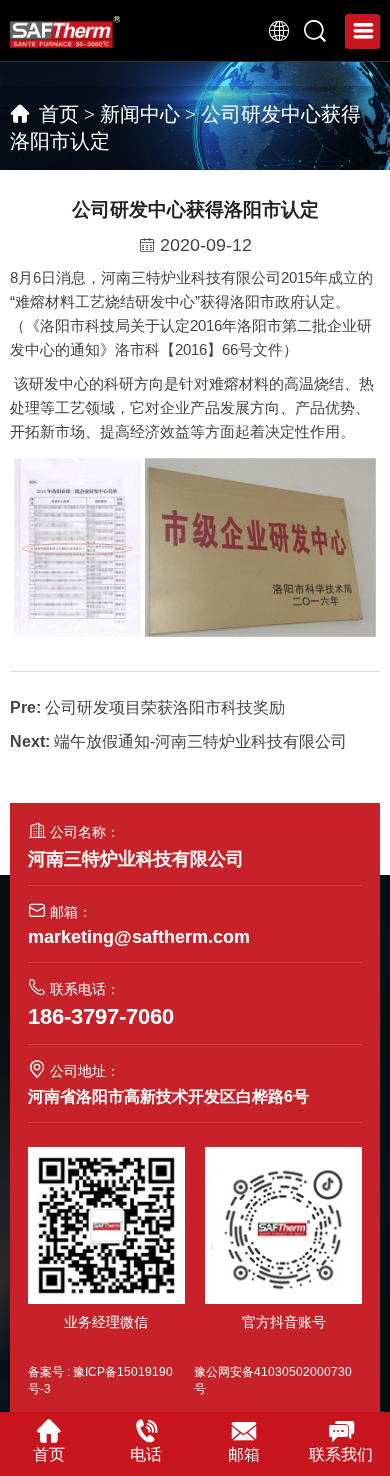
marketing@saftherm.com (139, 937)
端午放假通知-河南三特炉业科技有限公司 (200, 741)
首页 (59, 114)
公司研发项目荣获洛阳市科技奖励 (165, 707)
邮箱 (244, 1454)
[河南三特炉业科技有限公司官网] (65, 31)
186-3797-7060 (101, 1016)
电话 (146, 1454)
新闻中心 (140, 114)
